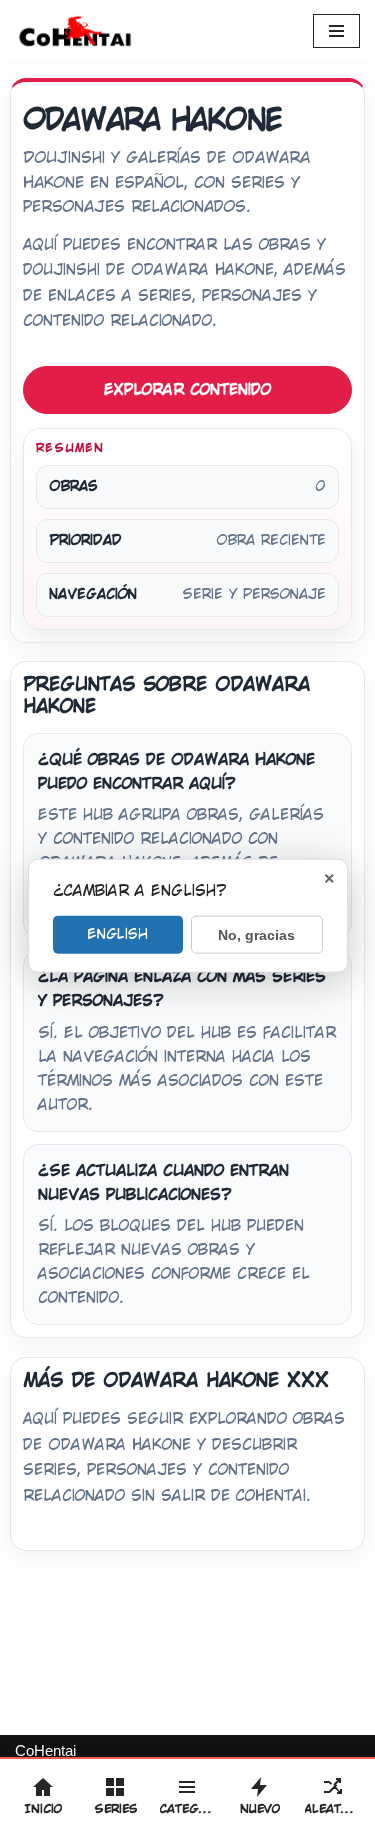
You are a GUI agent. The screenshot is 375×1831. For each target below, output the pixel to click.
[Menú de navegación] (336, 31)
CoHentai (45, 1750)
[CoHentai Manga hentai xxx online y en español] (75, 31)
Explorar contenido (187, 389)
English (117, 934)
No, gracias (256, 935)
